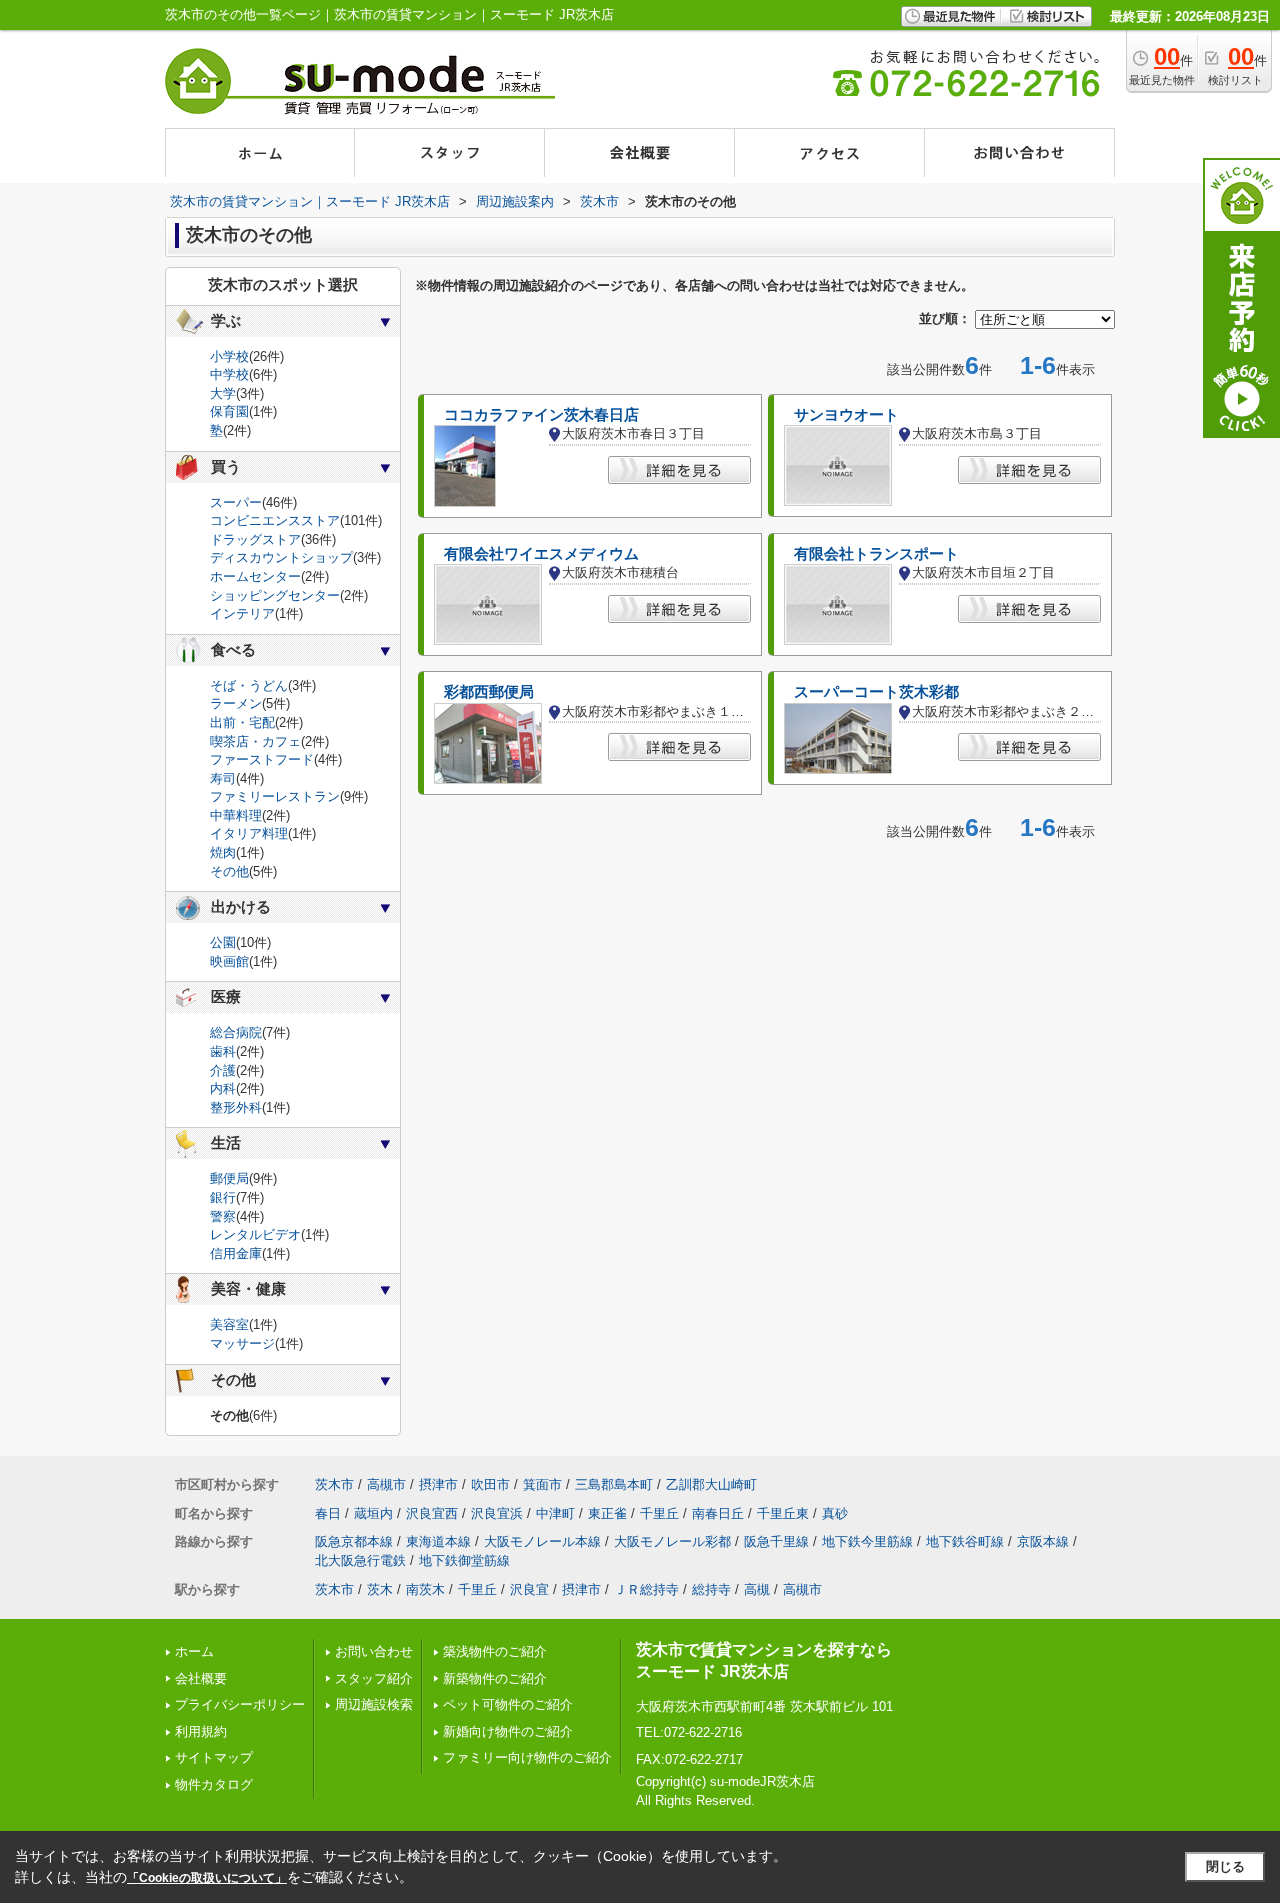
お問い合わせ (374, 1651)
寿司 (223, 778)
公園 (223, 942)
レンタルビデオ (255, 1234)
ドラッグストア (255, 539)
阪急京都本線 (354, 1541)
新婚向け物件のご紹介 (508, 1731)
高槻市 (386, 1484)
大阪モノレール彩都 (672, 1541)
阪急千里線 (776, 1541)
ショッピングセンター (275, 595)
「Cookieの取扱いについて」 (207, 1878)
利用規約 (201, 1731)
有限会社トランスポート (876, 554)
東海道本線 (438, 1541)
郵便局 (229, 1178)
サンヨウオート (846, 415)
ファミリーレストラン (275, 796)
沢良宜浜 (497, 1513)
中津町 (555, 1513)
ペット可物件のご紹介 (508, 1704)
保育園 (229, 411)
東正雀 (607, 1513)
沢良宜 (529, 1589)
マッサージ (242, 1343)
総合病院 (236, 1032)
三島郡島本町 (614, 1484)
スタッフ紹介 (374, 1678)
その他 (229, 871)
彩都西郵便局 (489, 692)
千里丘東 (783, 1513)
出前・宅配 (242, 722)
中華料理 (236, 815)
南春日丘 (718, 1513)
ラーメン (236, 703)
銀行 (223, 1197)
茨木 (380, 1589)
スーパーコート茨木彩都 (876, 692)
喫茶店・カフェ (255, 741)
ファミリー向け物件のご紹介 (527, 1757)
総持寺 (711, 1589)
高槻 (757, 1589)
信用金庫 (236, 1253)
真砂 (835, 1513)
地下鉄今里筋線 (867, 1541)
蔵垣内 (373, 1513)
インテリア (242, 613)
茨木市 (334, 1484)
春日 (328, 1513)
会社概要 (201, 1678)
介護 (223, 1070)
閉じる (1225, 1866)
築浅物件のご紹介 (495, 1651)
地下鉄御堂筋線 (464, 1560)
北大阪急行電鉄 (360, 1560)
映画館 (229, 961)
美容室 (229, 1324)
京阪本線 (1043, 1541)
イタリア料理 (249, 833)
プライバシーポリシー (240, 1704)
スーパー (236, 502)
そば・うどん (249, 685)
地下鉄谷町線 (965, 1541)
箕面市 (542, 1484)
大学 (223, 393)
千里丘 (659, 1513)
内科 (223, 1088)
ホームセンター (255, 576)
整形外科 (236, 1107)
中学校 (229, 374)
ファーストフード (262, 759)
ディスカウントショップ (281, 557)
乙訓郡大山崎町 (711, 1484)
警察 (223, 1216)
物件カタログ (214, 1784)
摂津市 (438, 1484)
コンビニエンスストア (275, 520)
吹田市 (490, 1484)
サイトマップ (214, 1757)
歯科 (223, 1051)
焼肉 (223, 852)
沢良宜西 (432, 1513)
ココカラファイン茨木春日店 (541, 415)
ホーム (194, 1651)
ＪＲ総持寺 (646, 1589)
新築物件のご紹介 (495, 1678)
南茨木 (425, 1589)
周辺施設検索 (374, 1704)
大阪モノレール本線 (542, 1541)
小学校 (229, 356)
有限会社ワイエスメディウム (541, 554)
